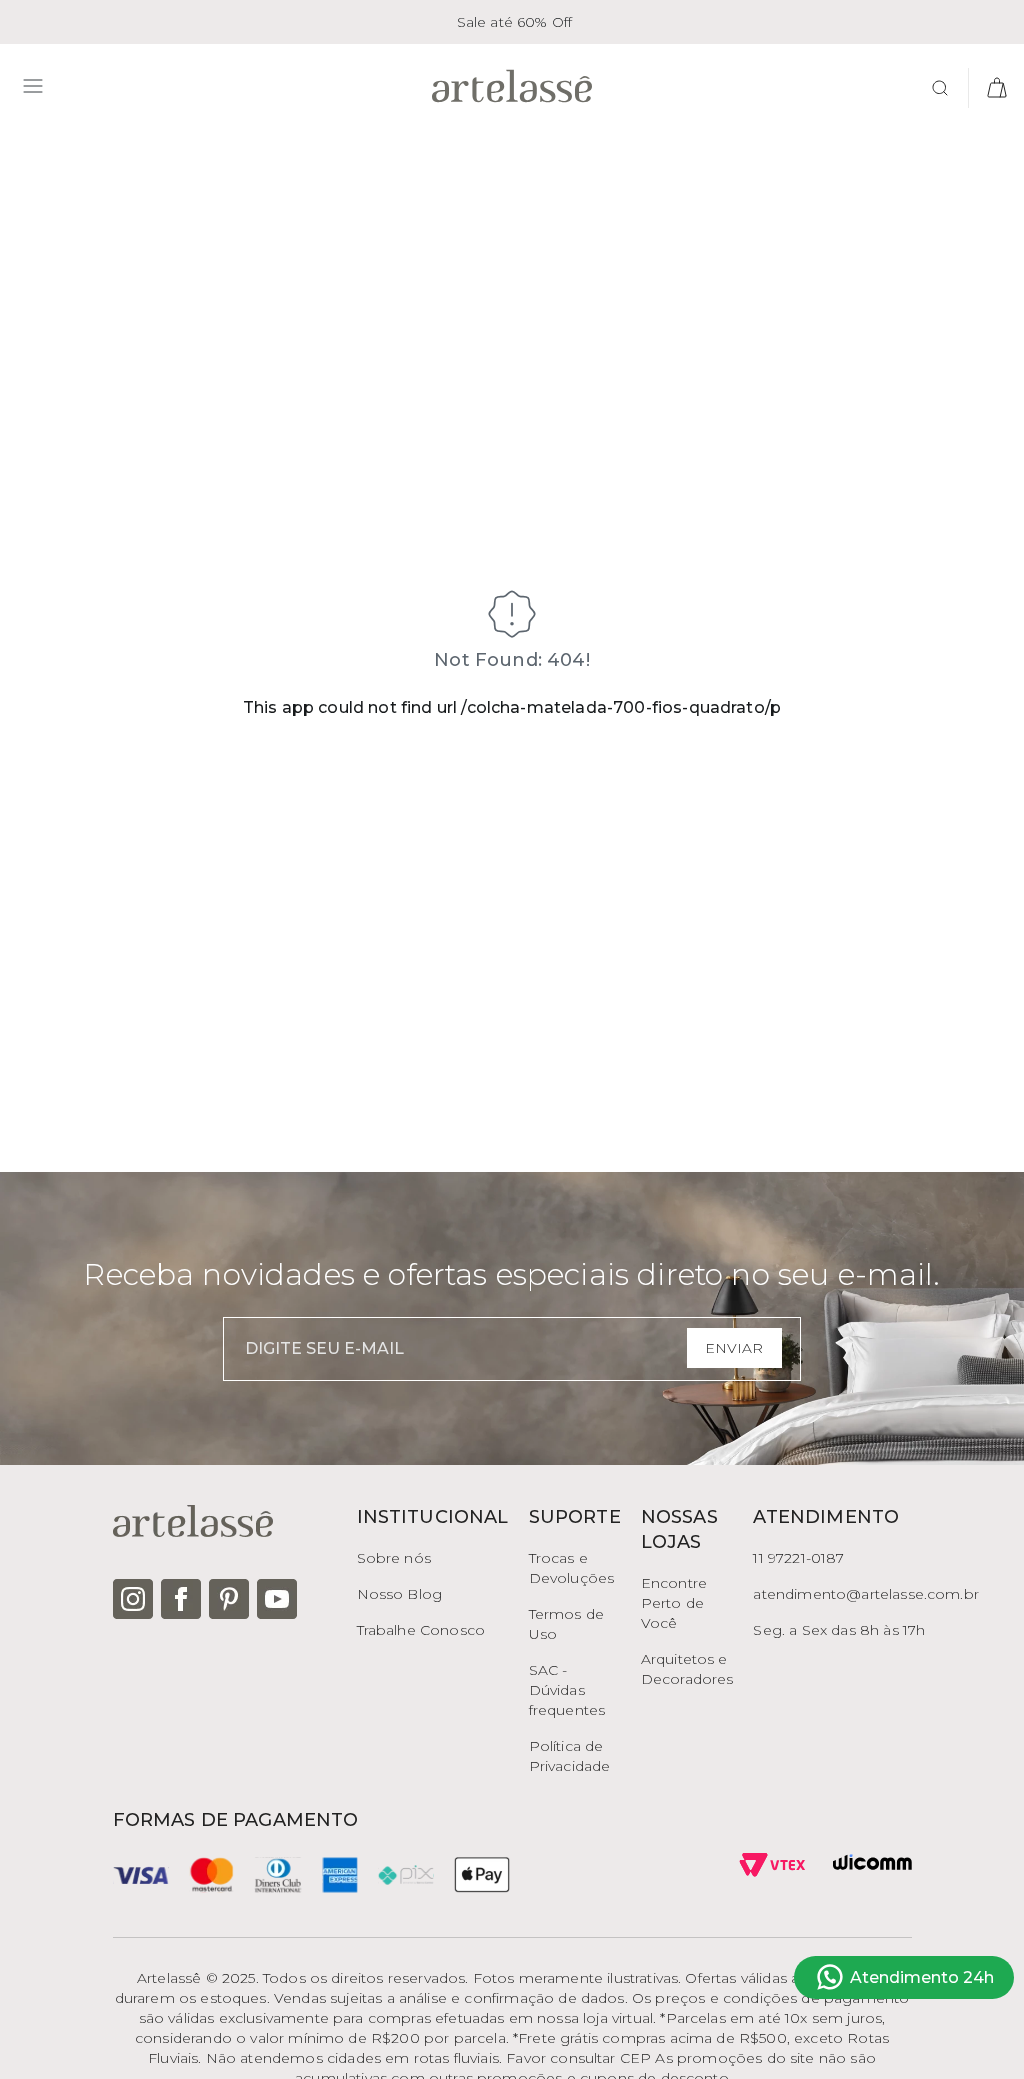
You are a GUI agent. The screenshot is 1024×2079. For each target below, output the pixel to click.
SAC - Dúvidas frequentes (567, 1690)
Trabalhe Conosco (421, 1630)
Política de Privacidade (570, 1756)
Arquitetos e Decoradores (687, 1669)
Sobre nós (394, 1558)
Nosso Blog (400, 1594)
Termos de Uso (566, 1624)
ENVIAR (734, 1348)
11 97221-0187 (798, 1558)
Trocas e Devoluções (572, 1568)
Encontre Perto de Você (674, 1603)
